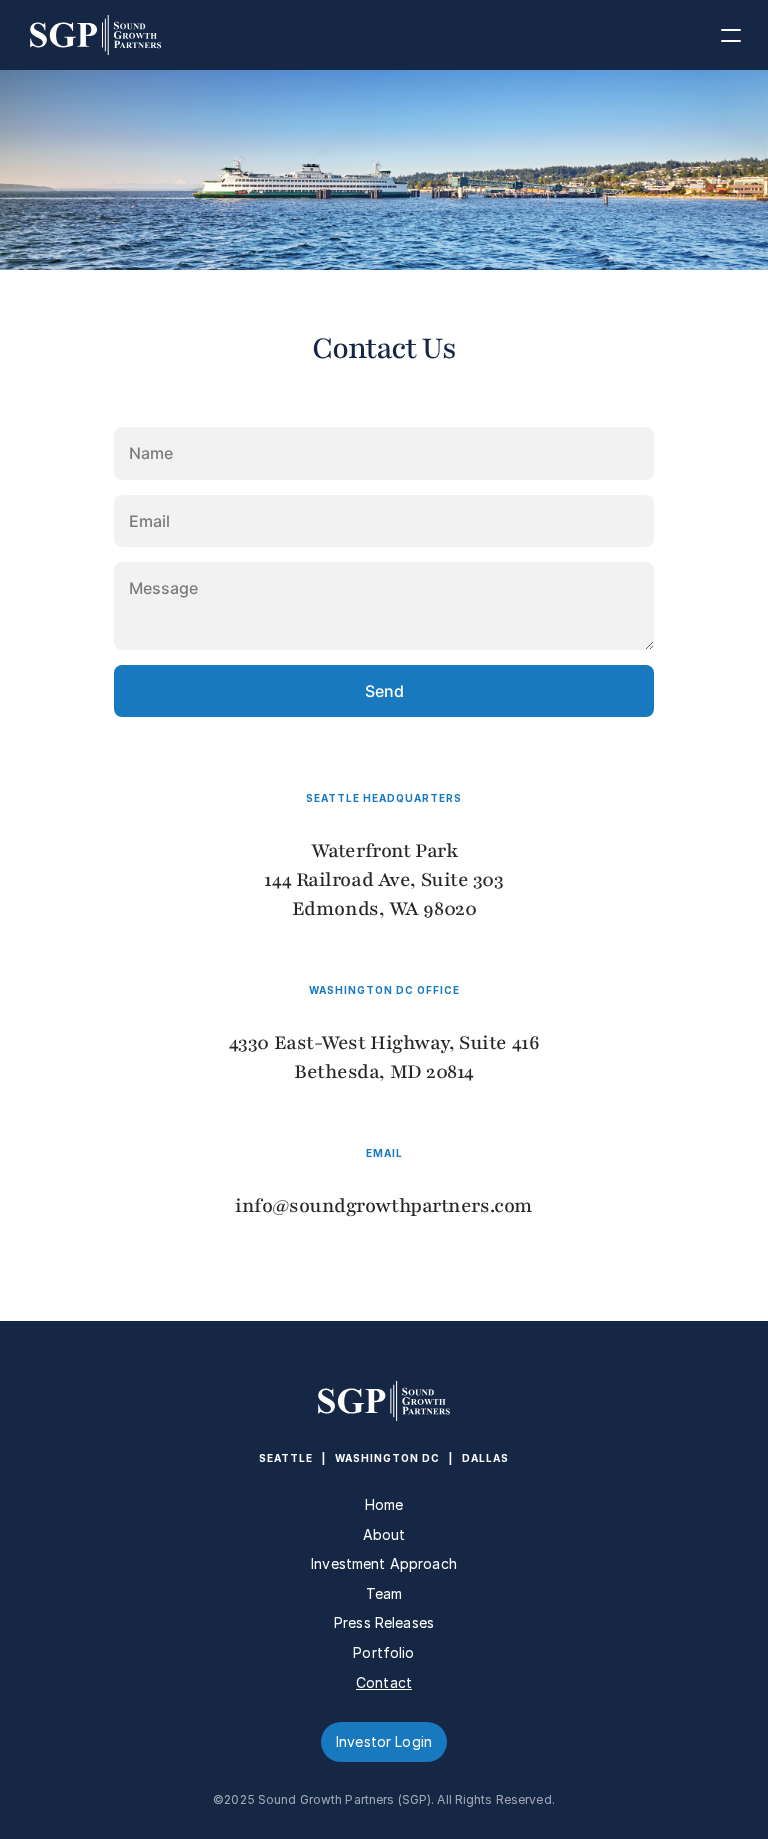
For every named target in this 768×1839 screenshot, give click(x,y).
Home (384, 1504)
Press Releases (384, 1622)
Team (384, 1593)
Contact (384, 1682)
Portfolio (383, 1652)
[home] (81, 35)
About (384, 1534)
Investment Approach (384, 1563)
